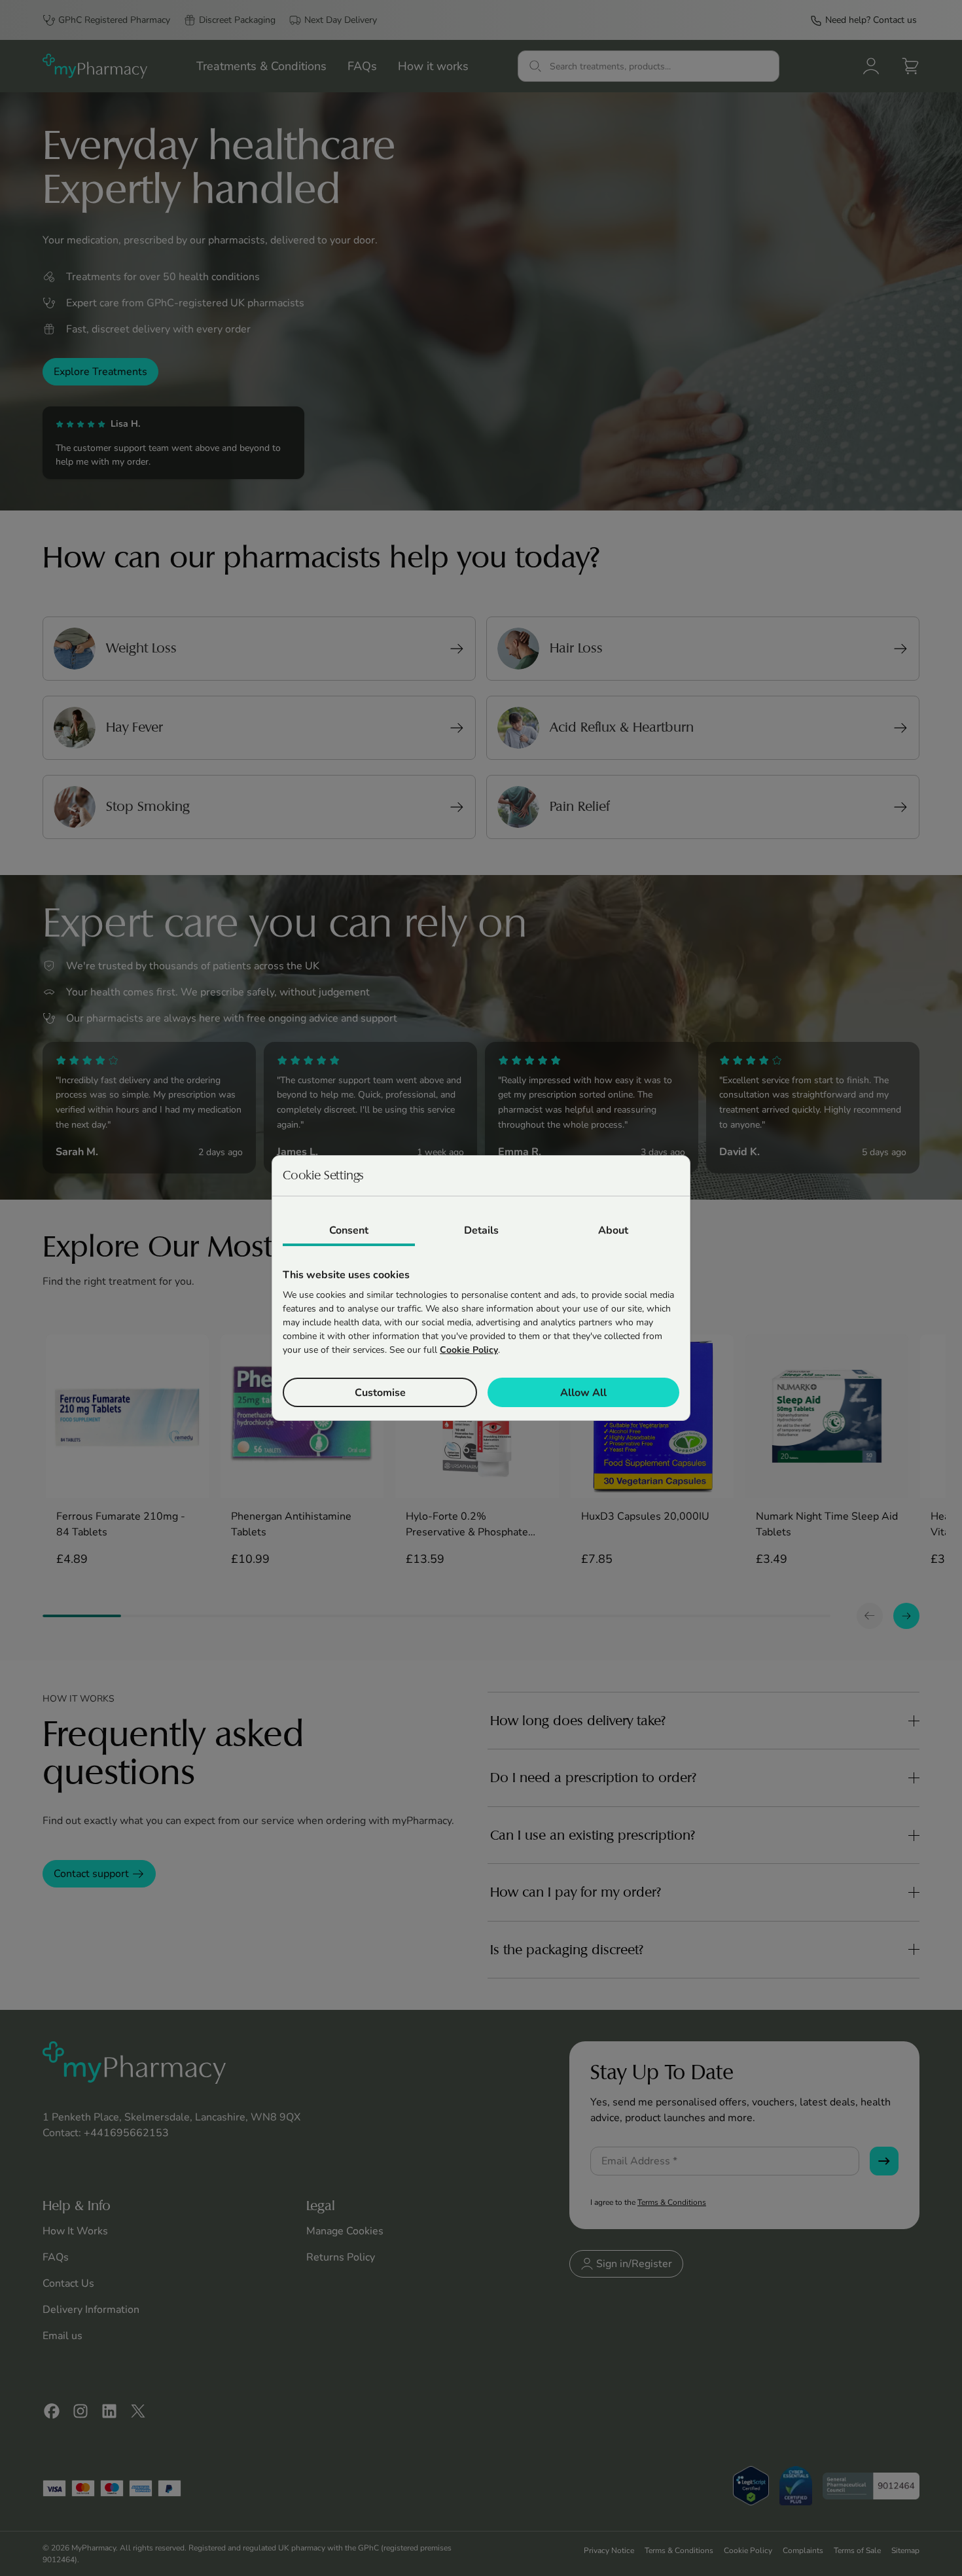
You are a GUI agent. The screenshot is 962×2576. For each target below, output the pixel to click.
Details (481, 1230)
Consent (349, 1230)
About (613, 1230)
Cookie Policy (469, 1350)
